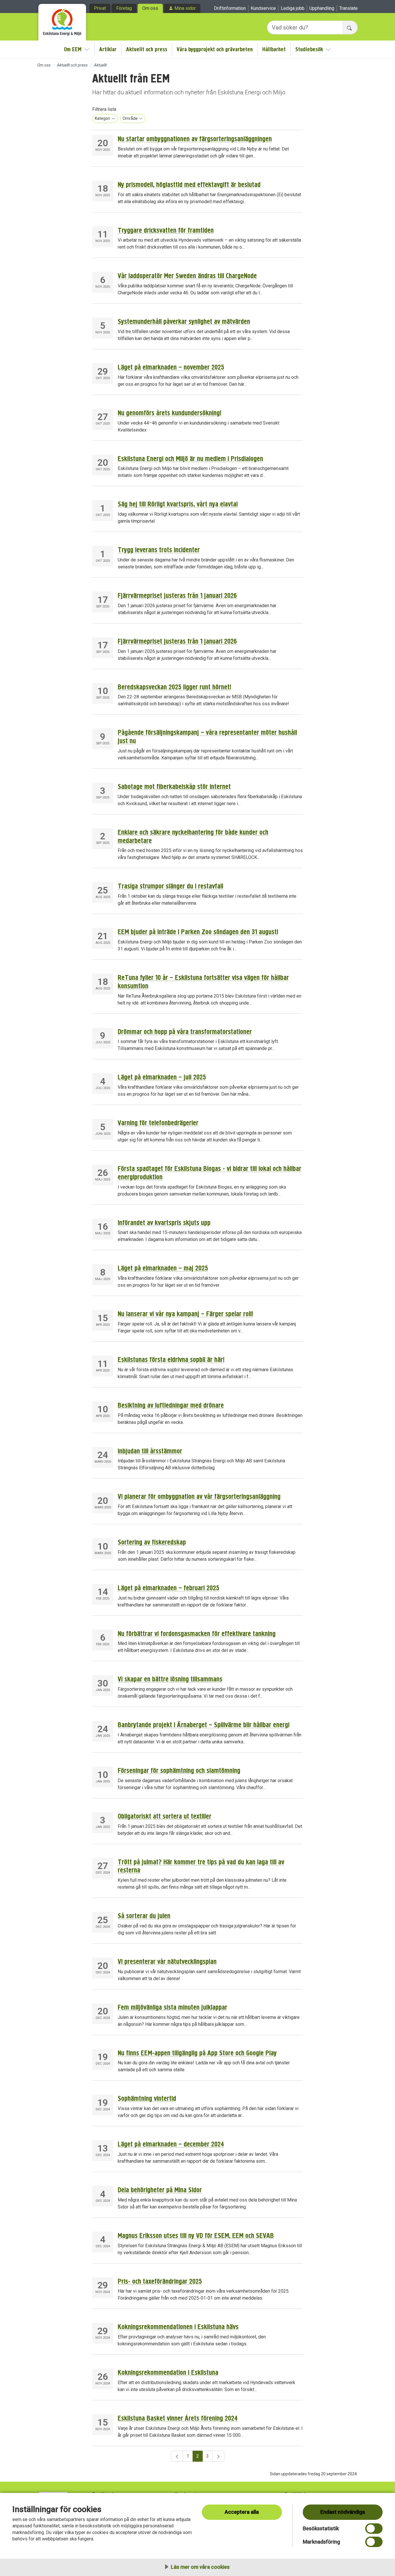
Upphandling (322, 8)
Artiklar (108, 49)
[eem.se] (62, 20)
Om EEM (73, 49)
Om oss (150, 8)
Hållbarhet (274, 49)
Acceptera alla (242, 2512)
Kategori (103, 118)
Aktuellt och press (147, 49)
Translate (348, 8)
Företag (124, 8)
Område (130, 118)
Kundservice (263, 8)
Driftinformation (230, 8)
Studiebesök (309, 49)
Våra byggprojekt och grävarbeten (215, 49)
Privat (100, 8)
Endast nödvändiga (343, 2512)
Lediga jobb (293, 8)
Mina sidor (185, 8)
